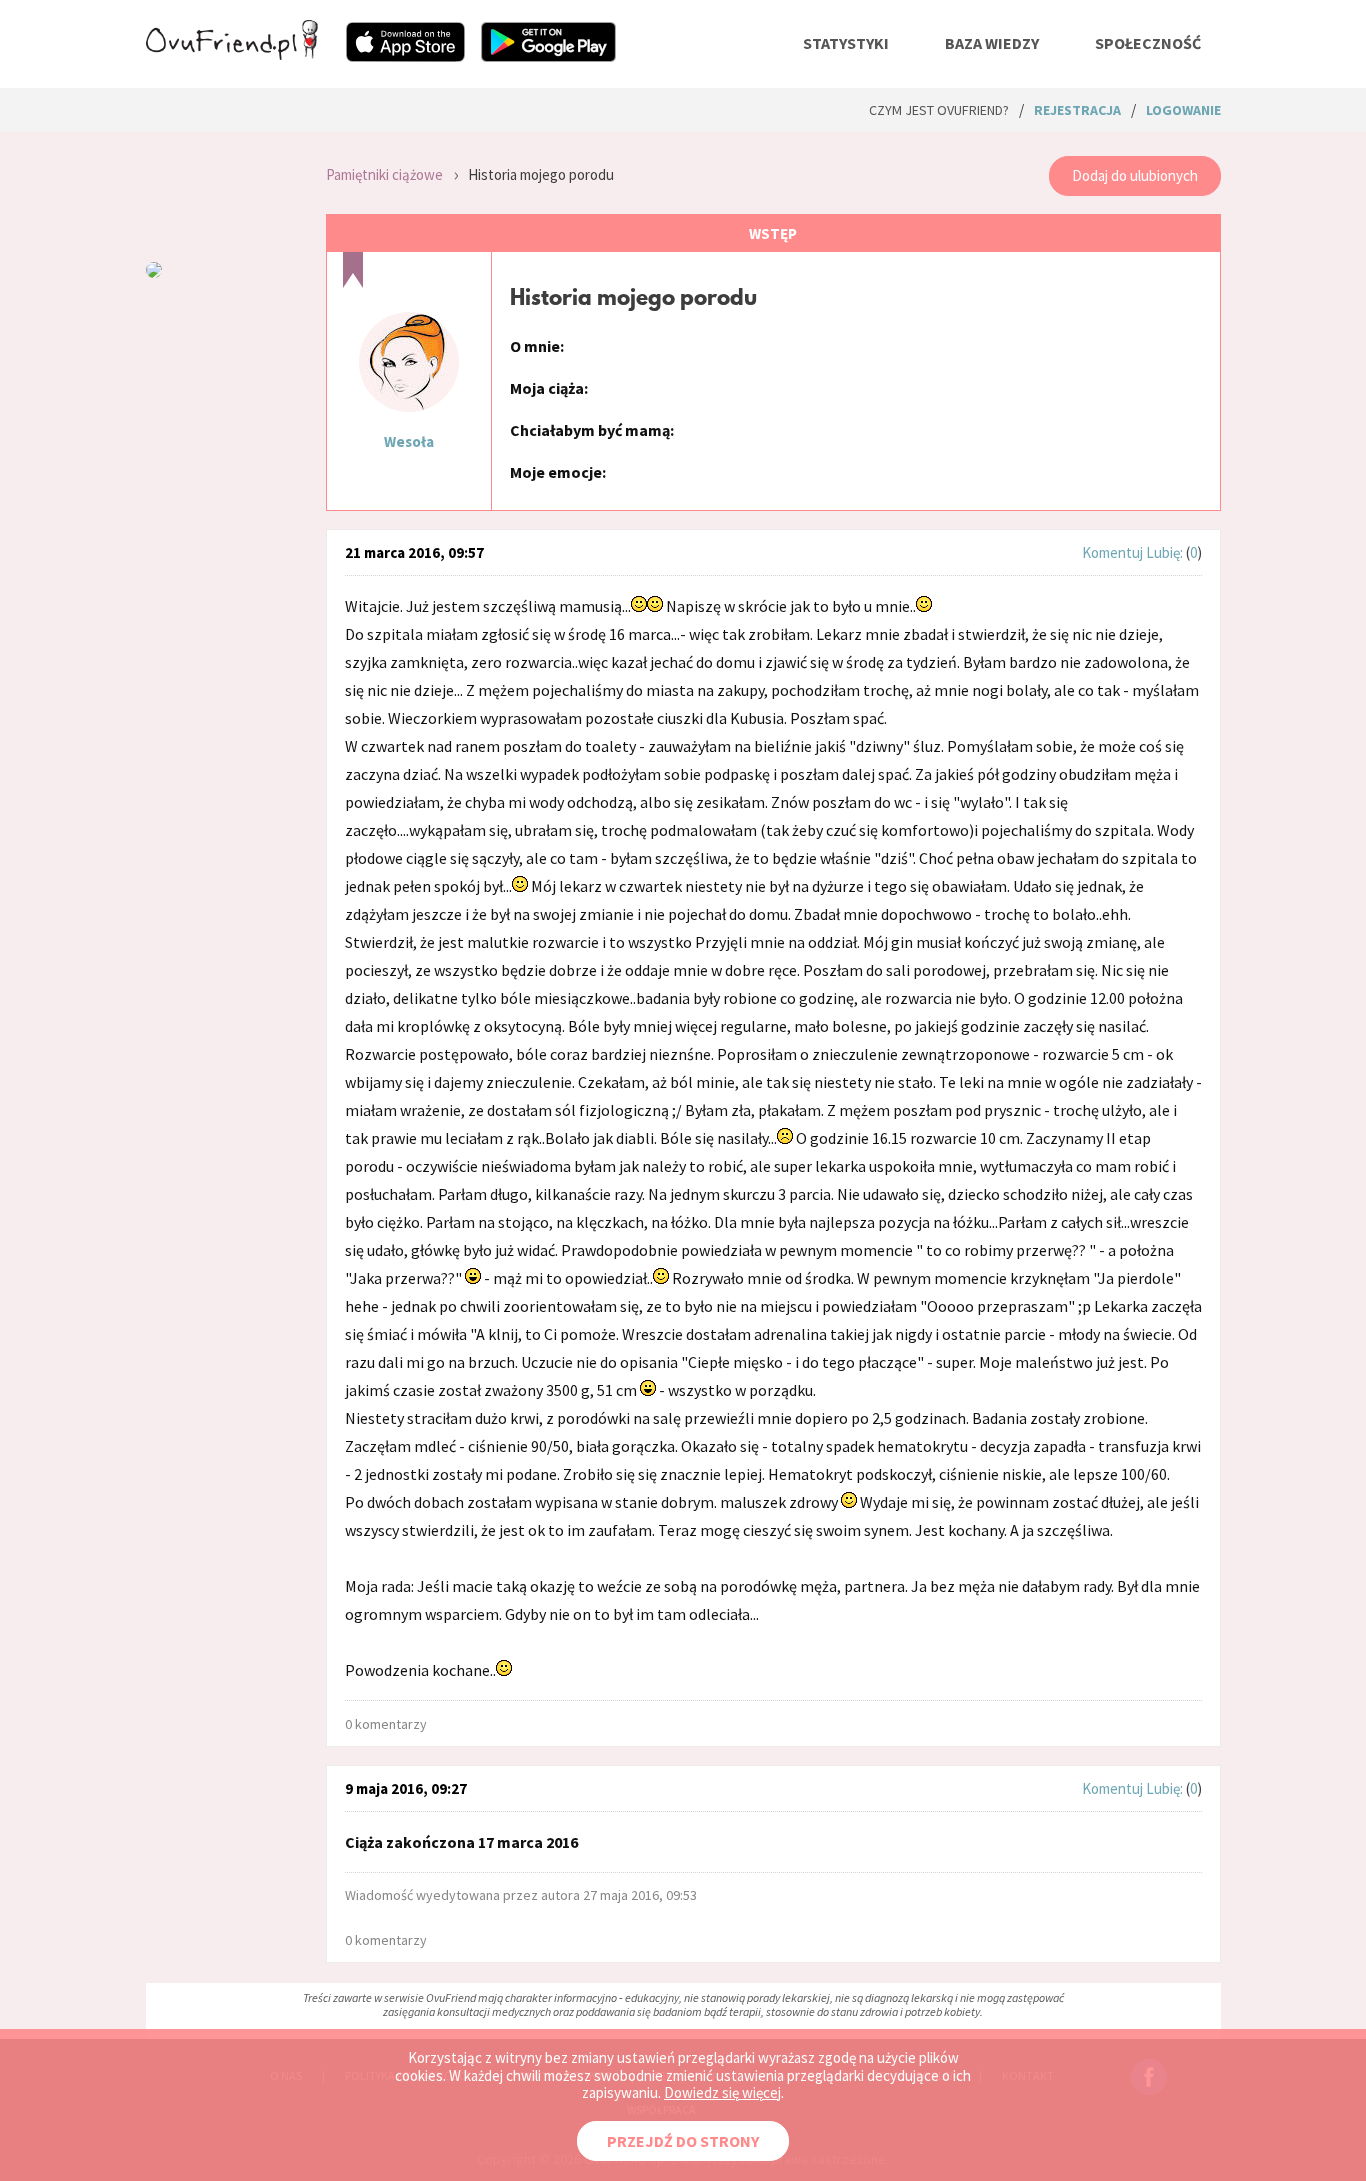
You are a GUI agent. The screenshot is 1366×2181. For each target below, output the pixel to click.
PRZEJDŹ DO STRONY (683, 2141)
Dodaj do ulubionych (1135, 175)
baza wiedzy (992, 43)
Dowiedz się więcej (722, 2092)
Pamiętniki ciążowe (384, 174)
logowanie (1183, 110)
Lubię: (1166, 552)
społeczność (1148, 43)
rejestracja (1077, 110)
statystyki (846, 43)
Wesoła (409, 441)
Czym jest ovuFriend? (939, 110)
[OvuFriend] (232, 54)
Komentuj (1112, 552)
